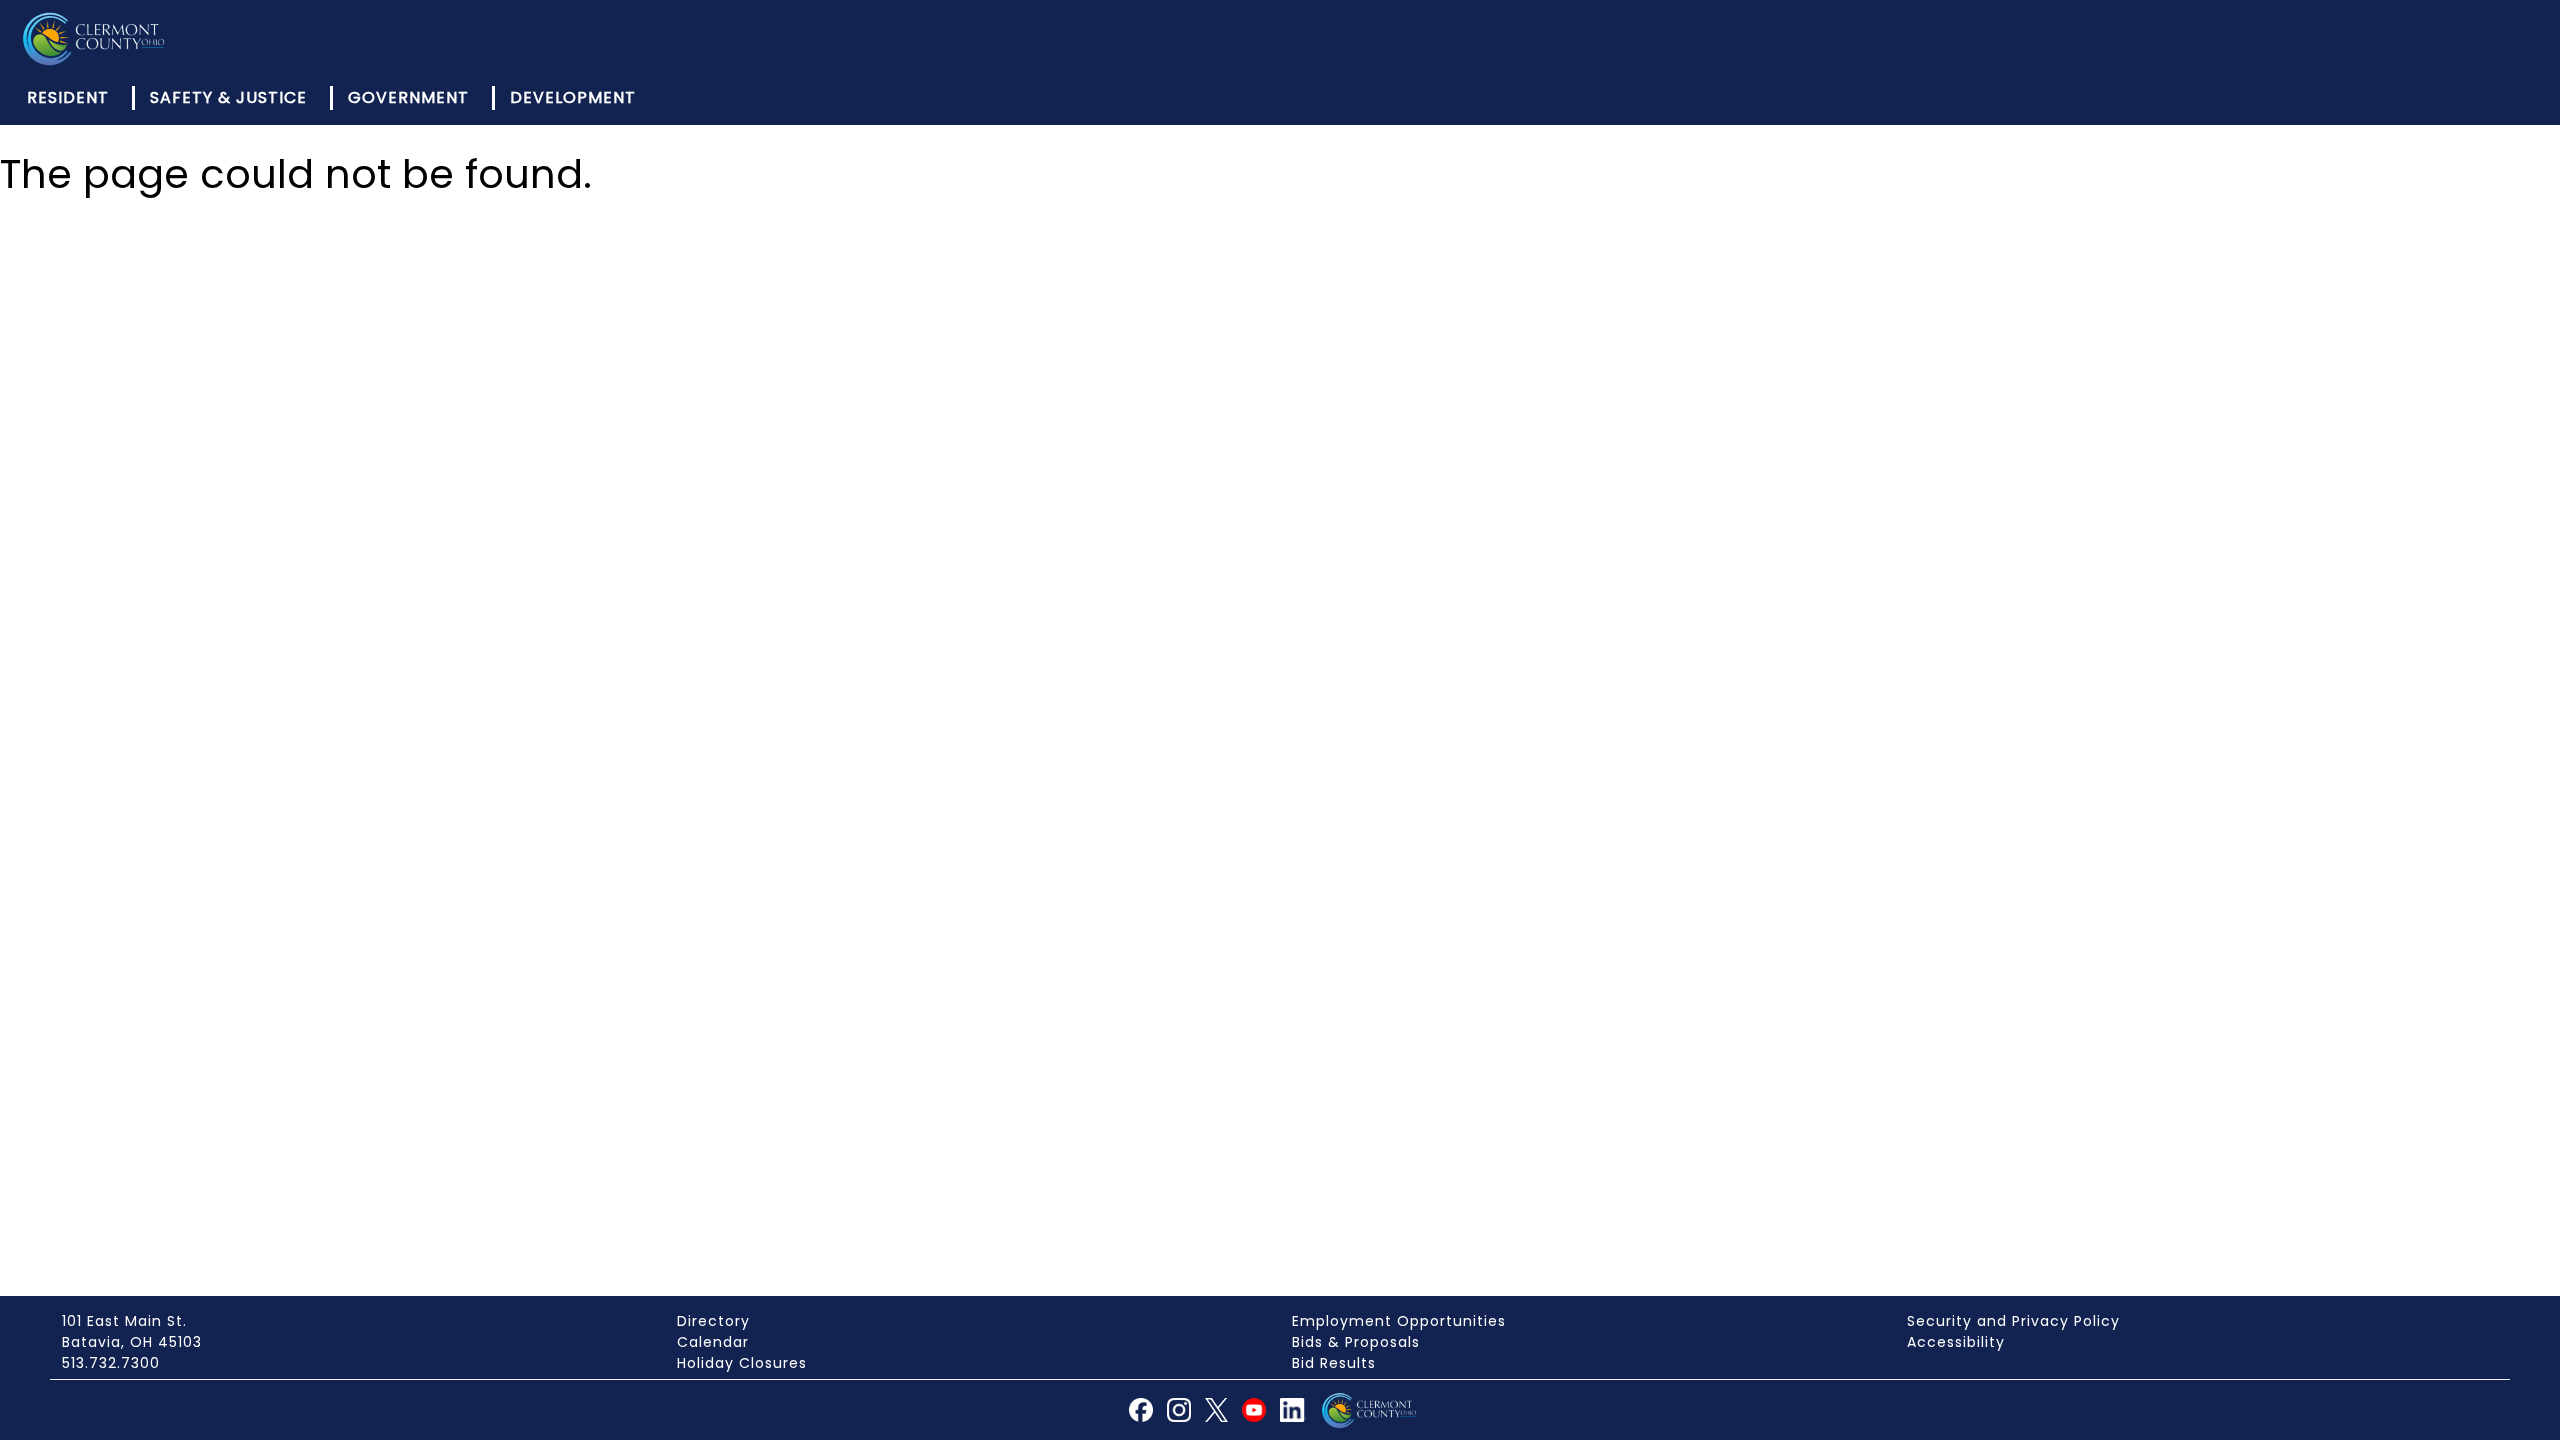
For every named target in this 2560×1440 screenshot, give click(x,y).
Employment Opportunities (1399, 1321)
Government (408, 97)
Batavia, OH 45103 (132, 1342)
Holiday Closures (742, 1363)
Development (573, 97)
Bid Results (1334, 1363)
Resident (68, 97)
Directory (713, 1321)
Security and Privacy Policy (2013, 1321)
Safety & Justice (228, 97)
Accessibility (1956, 1342)
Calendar (713, 1342)
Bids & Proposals (1356, 1342)
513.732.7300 (111, 1363)
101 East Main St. (124, 1321)
